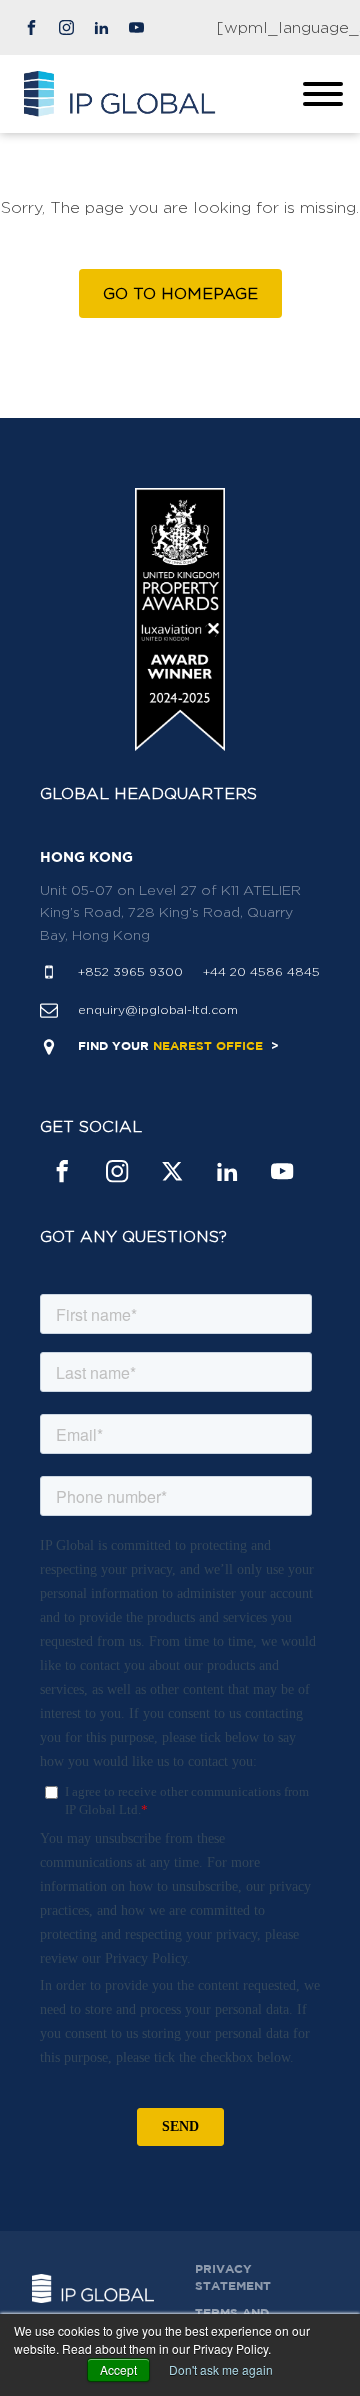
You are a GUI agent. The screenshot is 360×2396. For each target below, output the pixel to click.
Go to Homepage (180, 293)
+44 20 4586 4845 (261, 971)
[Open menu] (323, 94)
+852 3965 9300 (130, 971)
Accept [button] (118, 2369)
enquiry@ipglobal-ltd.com (158, 1009)
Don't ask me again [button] (221, 2369)
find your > (178, 1046)
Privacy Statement (233, 2278)
